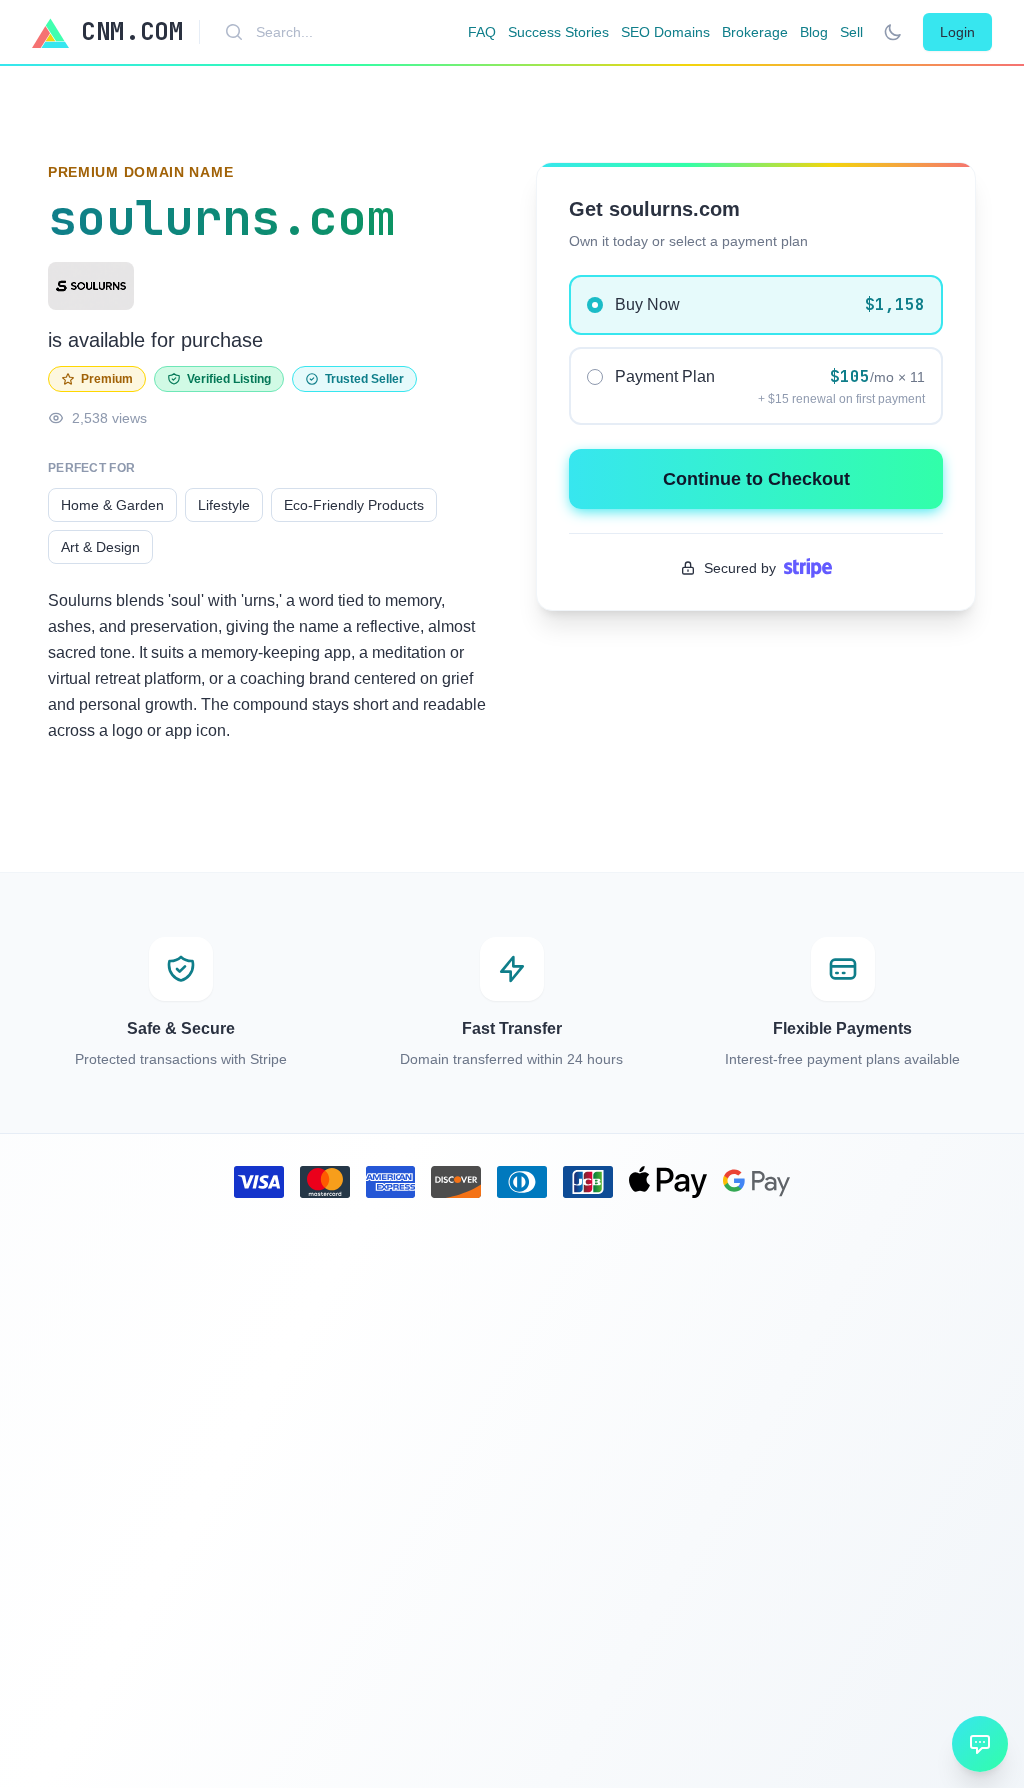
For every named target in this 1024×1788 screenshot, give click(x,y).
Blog (814, 32)
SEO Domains (665, 32)
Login (957, 32)
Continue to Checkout (756, 479)
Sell (851, 32)
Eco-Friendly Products (354, 505)
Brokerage (755, 32)
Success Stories (558, 32)
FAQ (482, 32)
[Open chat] (980, 1744)
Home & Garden (112, 505)
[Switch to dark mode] (893, 32)
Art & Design (100, 547)
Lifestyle (224, 505)
